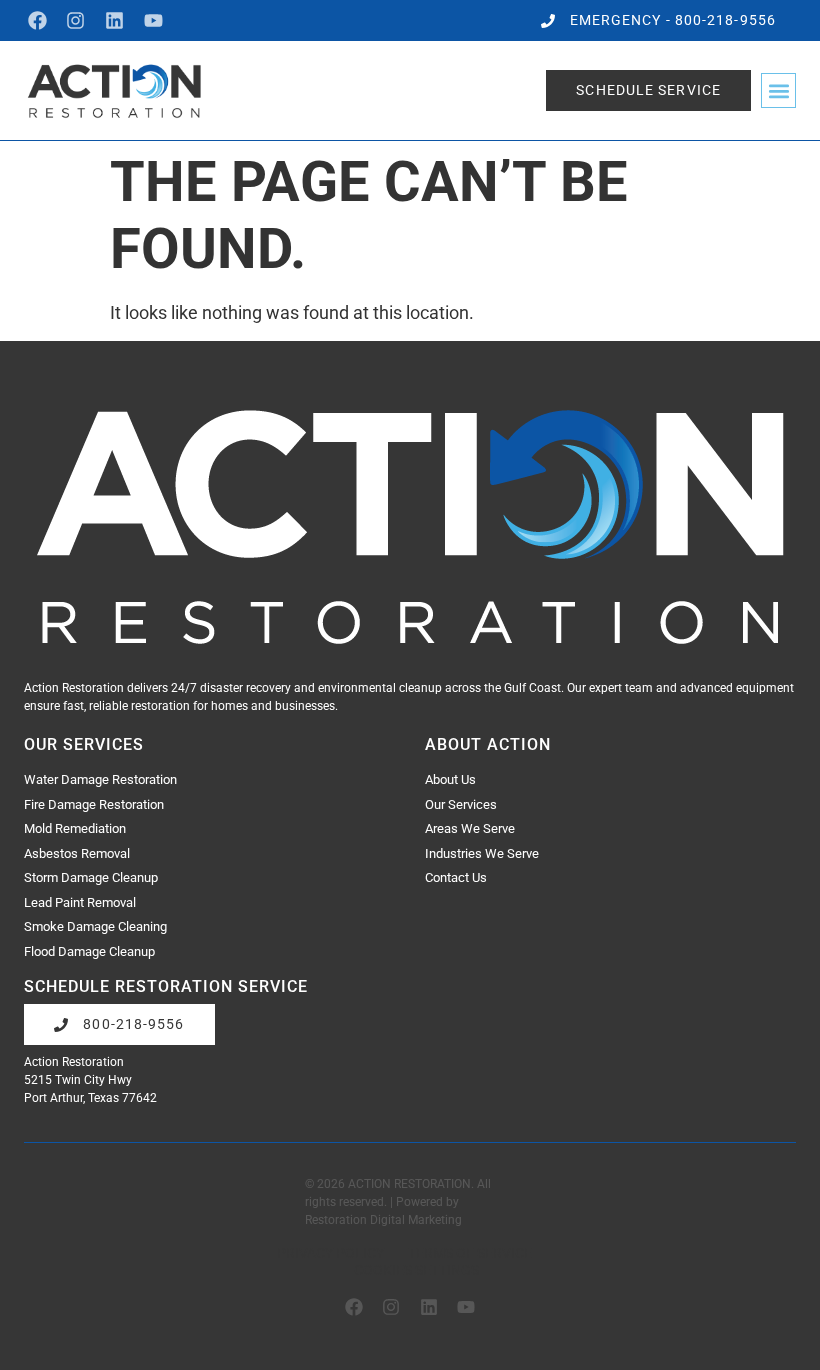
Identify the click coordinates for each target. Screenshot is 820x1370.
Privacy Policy (330, 1253)
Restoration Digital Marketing (383, 1220)
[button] (778, 90)
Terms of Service (470, 1253)
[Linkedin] (114, 20)
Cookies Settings (416, 1270)
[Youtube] (153, 20)
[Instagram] (76, 20)
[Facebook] (37, 20)
